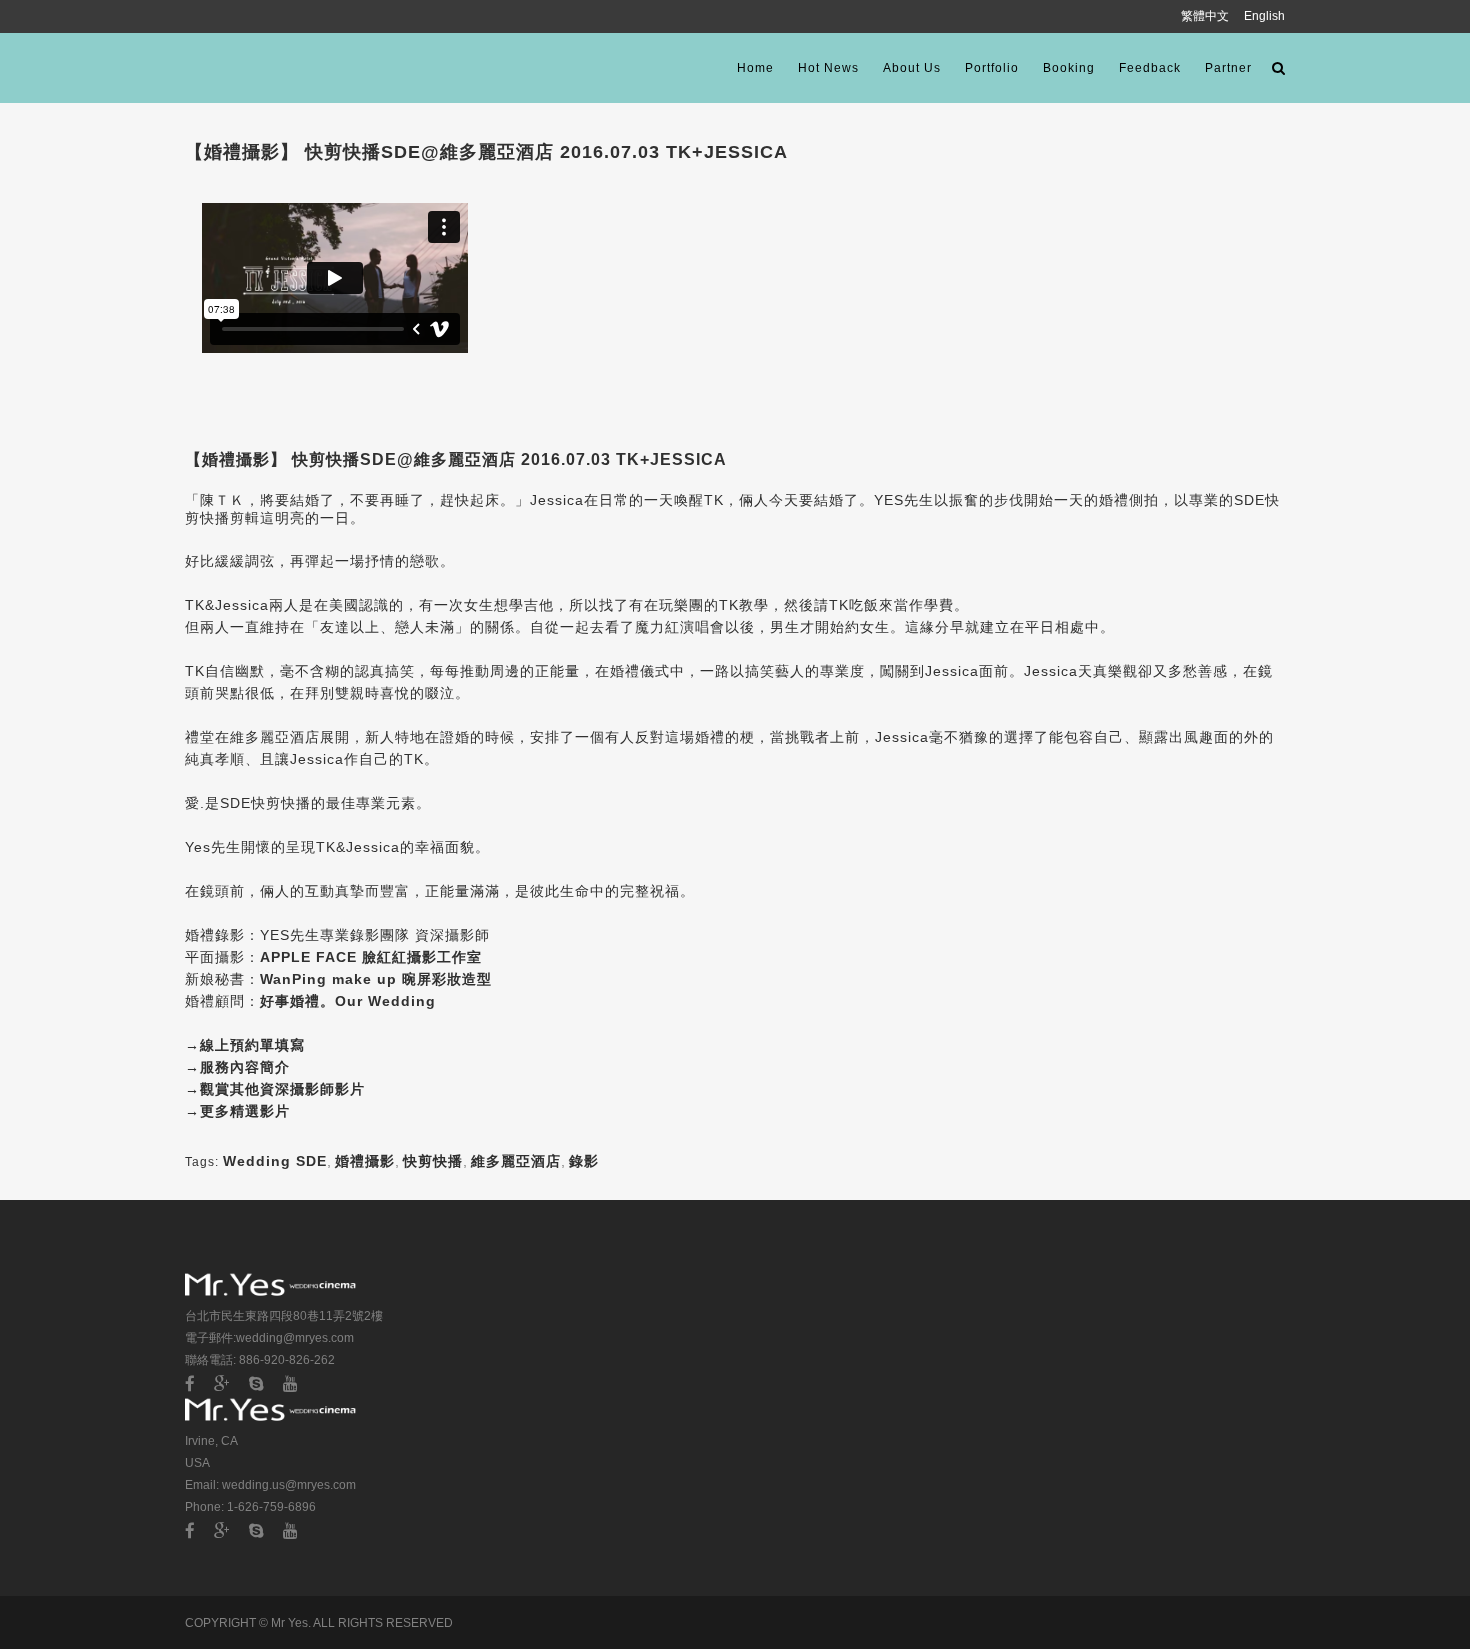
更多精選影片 (245, 1111)
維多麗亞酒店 (516, 1161)
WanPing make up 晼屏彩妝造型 (376, 979)
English (1264, 16)
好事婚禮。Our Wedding (348, 1001)
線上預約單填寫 (252, 1045)
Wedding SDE (275, 1161)
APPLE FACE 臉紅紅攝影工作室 (371, 957)
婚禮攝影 (365, 1161)
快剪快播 (433, 1161)
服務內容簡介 (245, 1067)
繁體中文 (1206, 16)
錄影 (584, 1161)
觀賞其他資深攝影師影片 (282, 1089)
